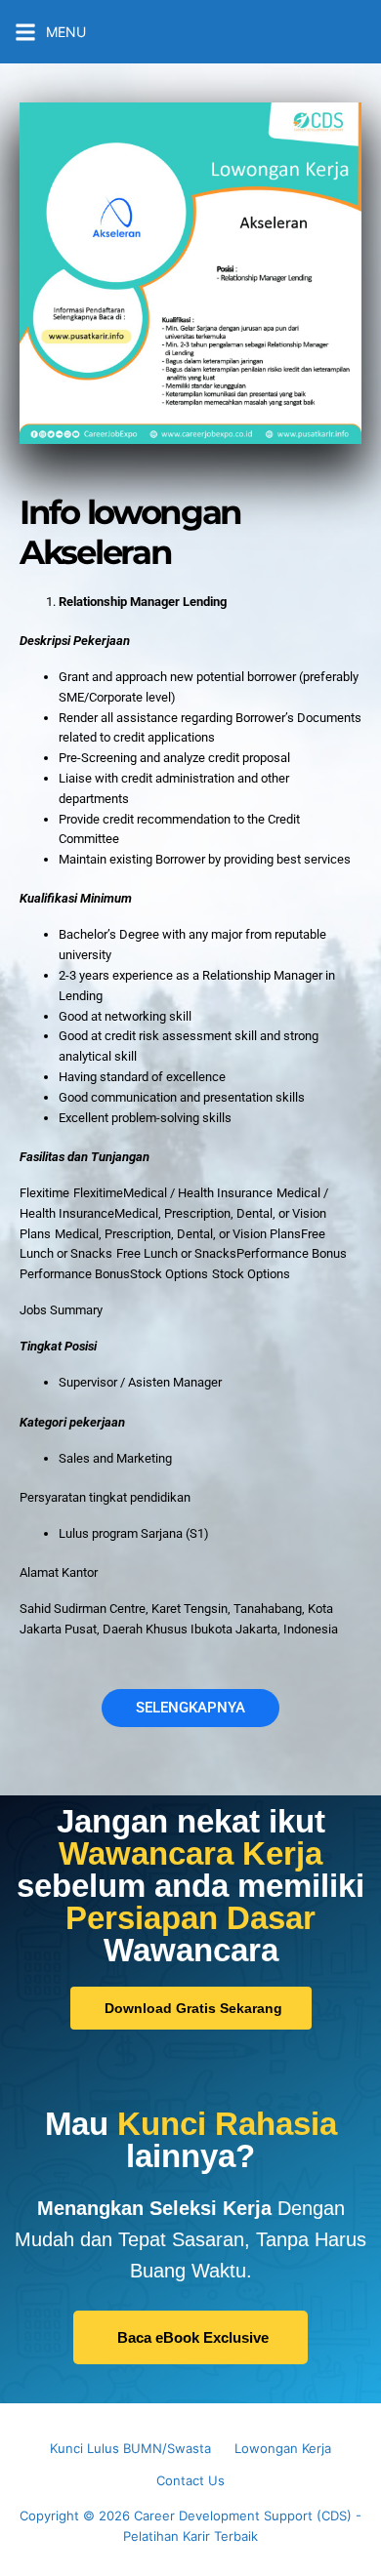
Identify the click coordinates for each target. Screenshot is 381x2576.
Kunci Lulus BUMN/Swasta (130, 2448)
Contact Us (190, 2480)
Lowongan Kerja (283, 2448)
